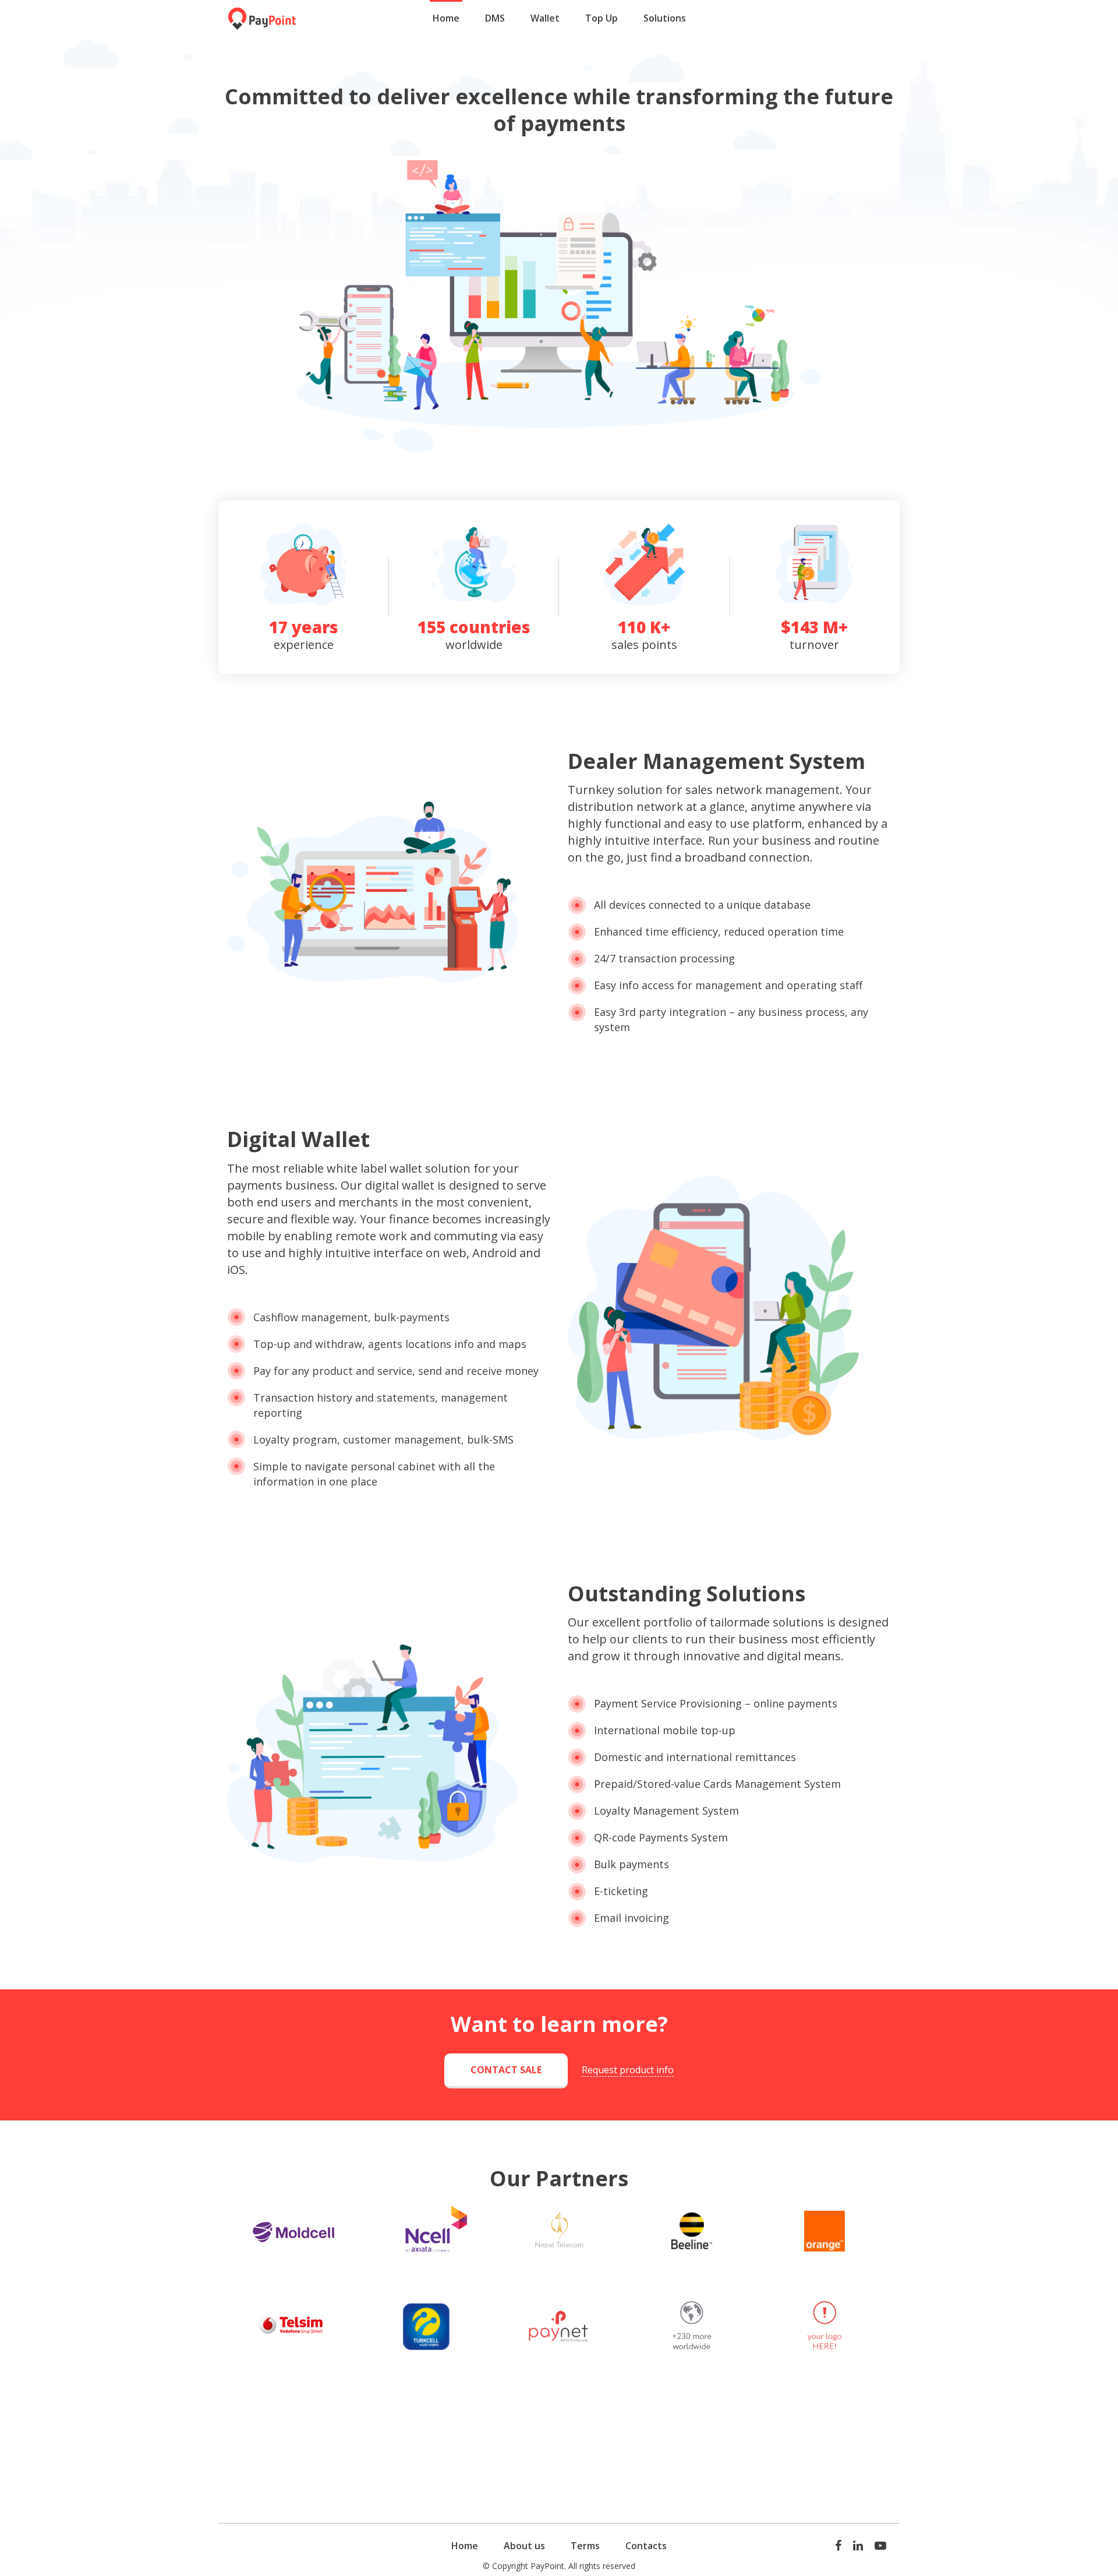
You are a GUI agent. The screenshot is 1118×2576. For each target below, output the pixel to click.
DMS (495, 18)
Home (446, 18)
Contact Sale (506, 2070)
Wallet (545, 18)
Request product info (628, 2070)
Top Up (602, 18)
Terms (585, 2546)
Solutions (665, 18)
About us (524, 2546)
